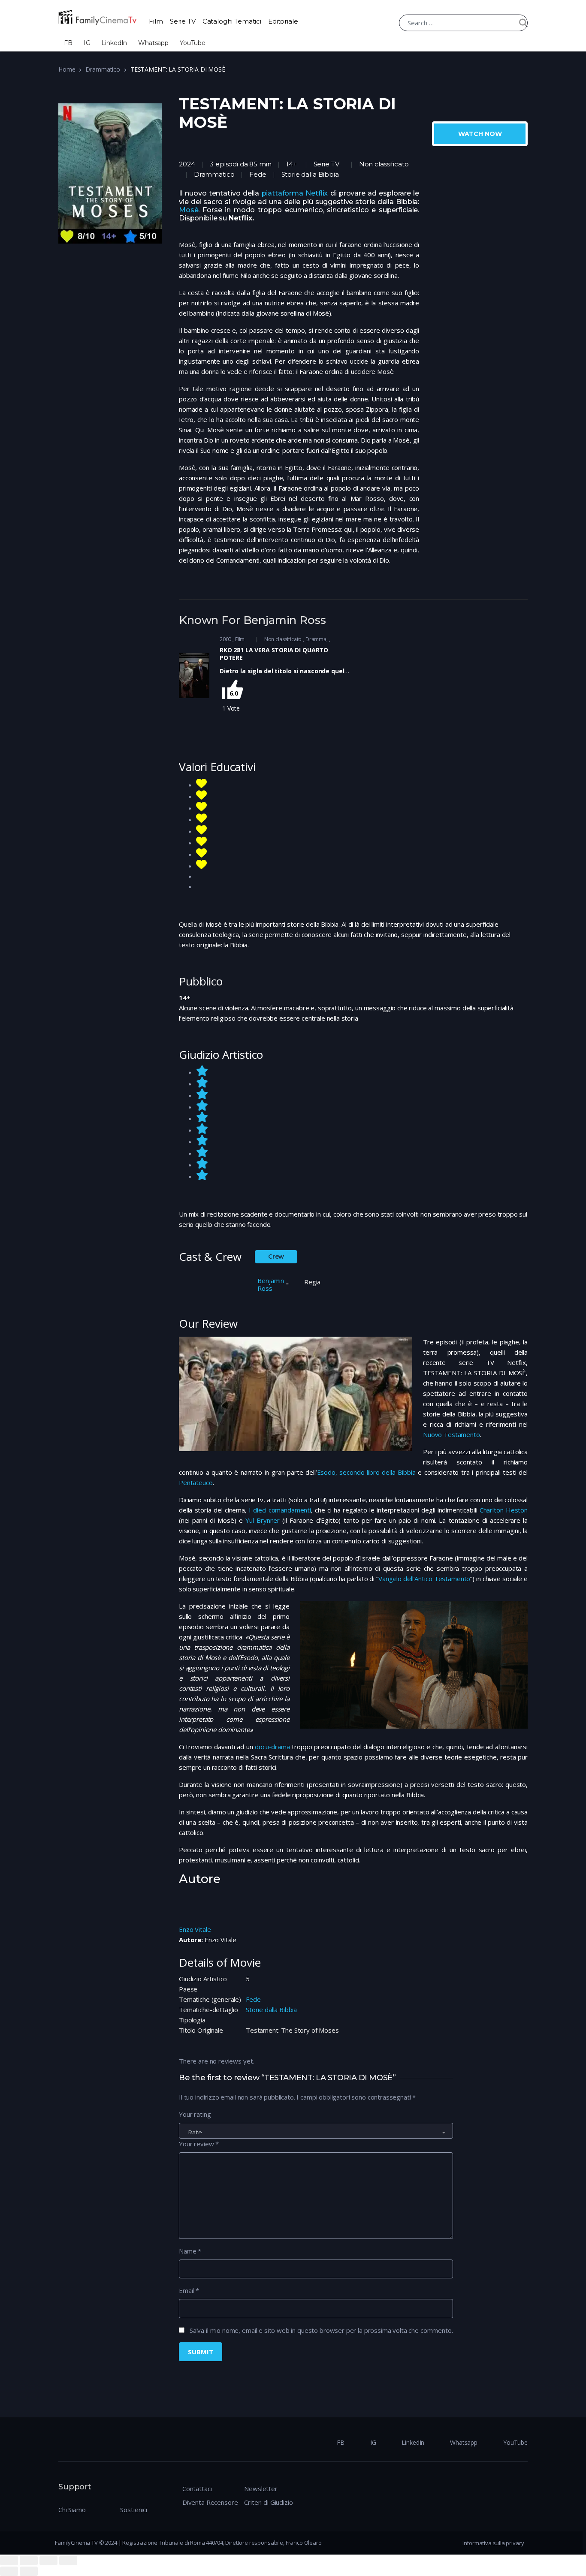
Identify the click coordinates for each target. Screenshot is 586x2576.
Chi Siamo (72, 2510)
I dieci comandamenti (280, 1510)
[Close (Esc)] (9, 2561)
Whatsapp (153, 43)
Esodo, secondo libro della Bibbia (366, 1472)
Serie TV (183, 21)
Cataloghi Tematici (232, 21)
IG (87, 43)
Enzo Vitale (195, 1929)
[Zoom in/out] (68, 2561)
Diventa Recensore (210, 2502)
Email (189, 2290)
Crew (276, 1256)
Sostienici (134, 2510)
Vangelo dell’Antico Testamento (424, 1579)
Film (156, 21)
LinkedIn (114, 43)
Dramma (316, 639)
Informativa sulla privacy (493, 2543)
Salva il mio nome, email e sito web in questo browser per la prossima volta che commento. (321, 2330)
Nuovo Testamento (452, 1434)
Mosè (189, 210)
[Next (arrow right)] (29, 2571)
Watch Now (480, 134)
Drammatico (103, 69)
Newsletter (261, 2489)
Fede (253, 1999)
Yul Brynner (263, 1520)
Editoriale (283, 21)
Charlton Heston (504, 1510)
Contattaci (197, 2489)
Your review (199, 2144)
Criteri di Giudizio (268, 2502)
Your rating (195, 2114)
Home (67, 69)
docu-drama (272, 1747)
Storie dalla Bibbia (271, 2010)
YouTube (193, 43)
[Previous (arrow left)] (9, 2571)
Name (190, 2251)
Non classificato (384, 164)
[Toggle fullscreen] (48, 2561)
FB (68, 43)
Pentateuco (196, 1482)
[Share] (29, 2561)
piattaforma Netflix (295, 193)
